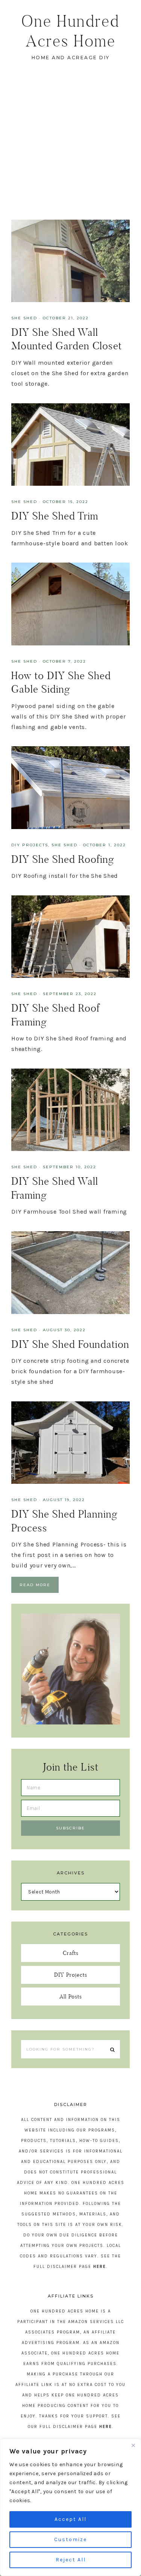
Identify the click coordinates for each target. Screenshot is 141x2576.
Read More (35, 1585)
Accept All (70, 2519)
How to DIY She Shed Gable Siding (61, 682)
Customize (70, 2539)
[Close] (133, 2445)
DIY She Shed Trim (55, 516)
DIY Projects (30, 845)
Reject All (71, 2560)
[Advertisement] (70, 146)
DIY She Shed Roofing (63, 859)
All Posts (71, 1996)
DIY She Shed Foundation (70, 1344)
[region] (70, 2507)
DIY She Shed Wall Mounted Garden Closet (67, 339)
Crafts (71, 1953)
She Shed (24, 318)
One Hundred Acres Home (70, 31)
